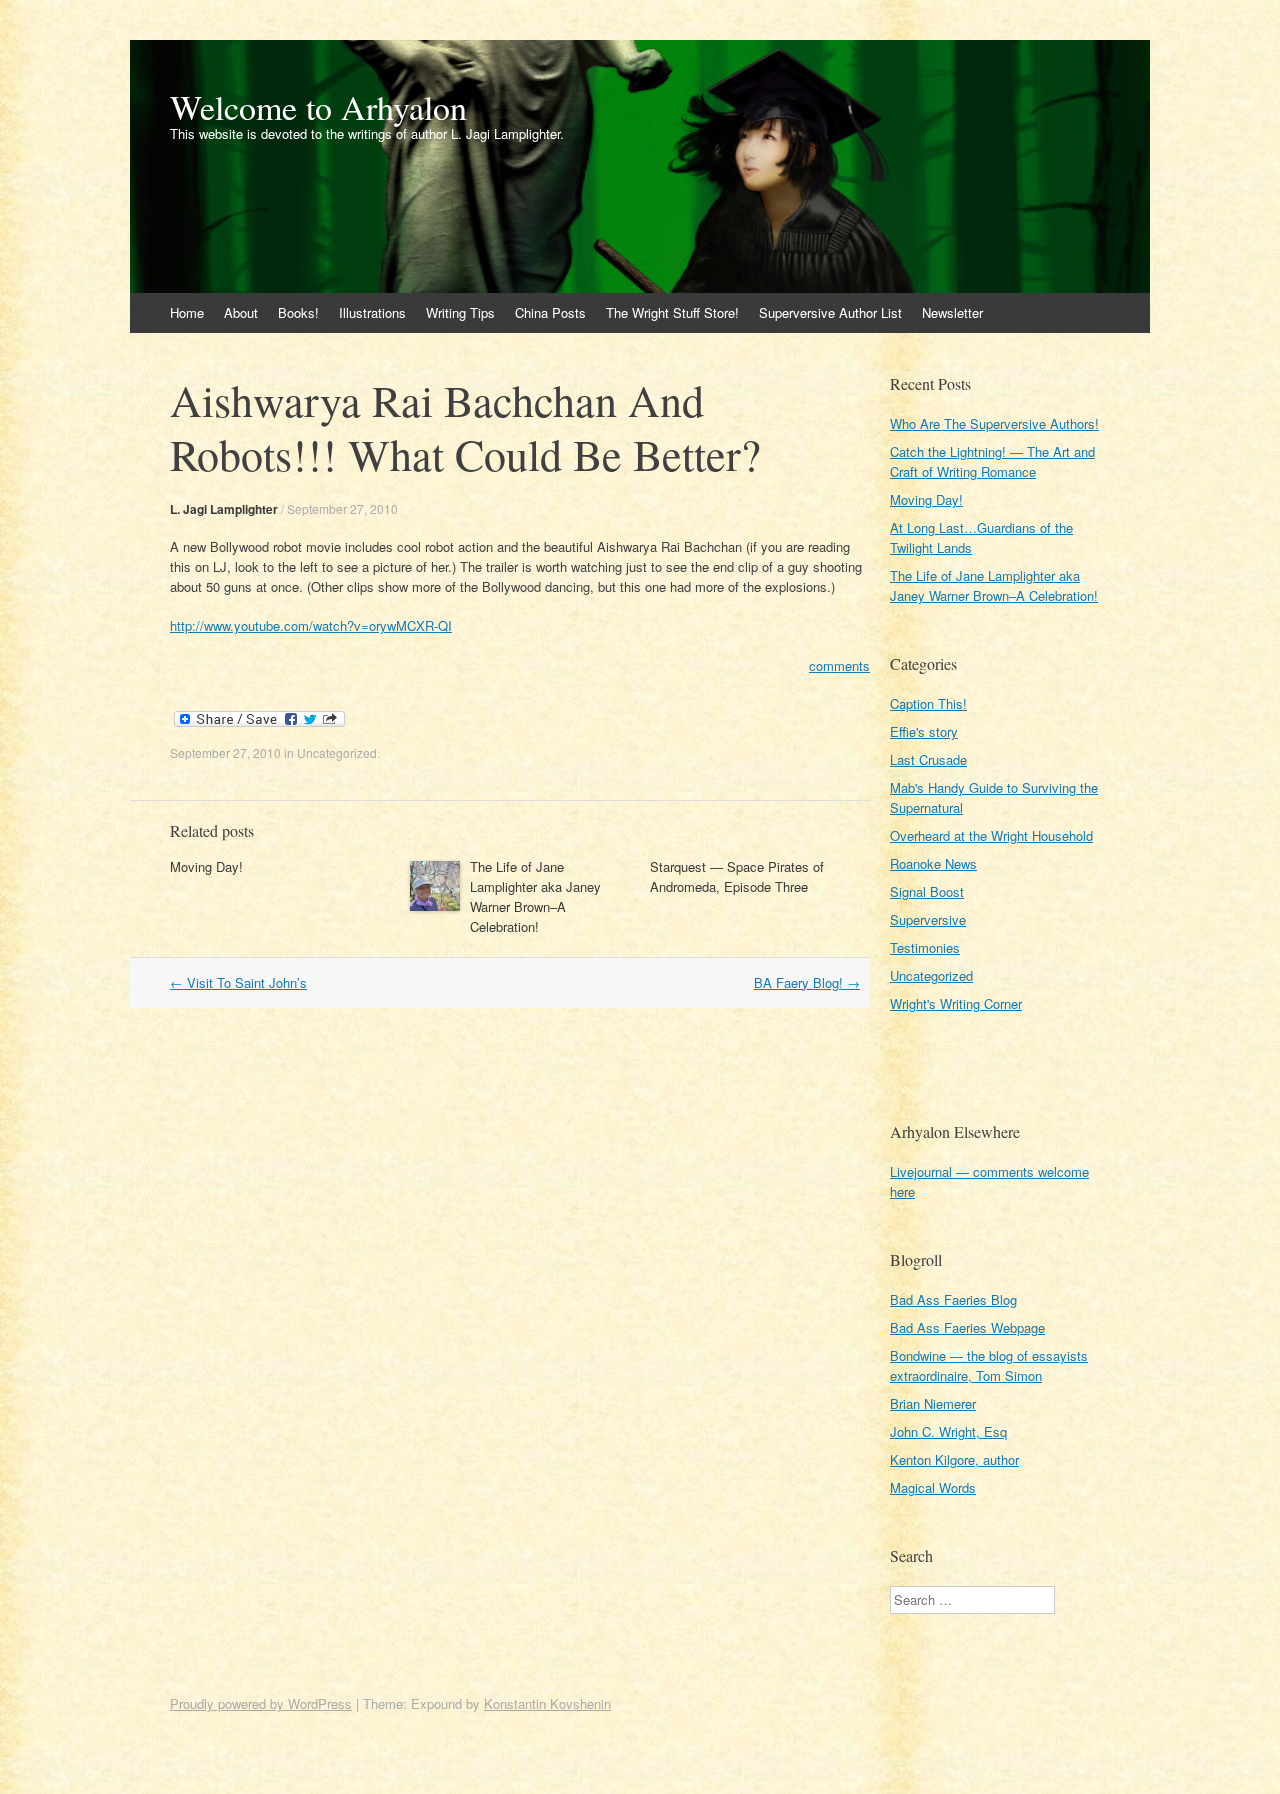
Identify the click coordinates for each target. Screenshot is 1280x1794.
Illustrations (372, 312)
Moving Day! (206, 866)
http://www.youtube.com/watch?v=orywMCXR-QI (311, 625)
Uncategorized (337, 752)
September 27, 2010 (342, 508)
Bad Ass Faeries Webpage (967, 1327)
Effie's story (924, 731)
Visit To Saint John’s (238, 982)
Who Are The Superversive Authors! (994, 423)
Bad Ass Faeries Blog (953, 1299)
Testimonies (925, 947)
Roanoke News (933, 863)
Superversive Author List (830, 312)
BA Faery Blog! (807, 982)
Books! (298, 312)
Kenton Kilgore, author (954, 1459)
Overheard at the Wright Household (991, 835)
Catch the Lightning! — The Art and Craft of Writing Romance (992, 461)
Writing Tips (460, 312)
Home (187, 312)
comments (839, 665)
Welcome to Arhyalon (318, 107)
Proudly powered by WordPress (261, 1703)
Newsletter (952, 312)
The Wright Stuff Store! (672, 312)
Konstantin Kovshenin (547, 1703)
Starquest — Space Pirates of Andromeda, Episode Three (737, 876)
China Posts (550, 312)
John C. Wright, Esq (948, 1431)
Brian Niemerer (933, 1403)
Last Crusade (928, 759)
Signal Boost (927, 891)
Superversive (928, 919)
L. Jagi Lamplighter (224, 509)
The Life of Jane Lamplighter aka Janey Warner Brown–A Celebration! (535, 896)
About (241, 312)
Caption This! (928, 703)
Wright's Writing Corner (956, 1003)
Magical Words (933, 1487)
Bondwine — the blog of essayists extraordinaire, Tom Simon (989, 1365)
